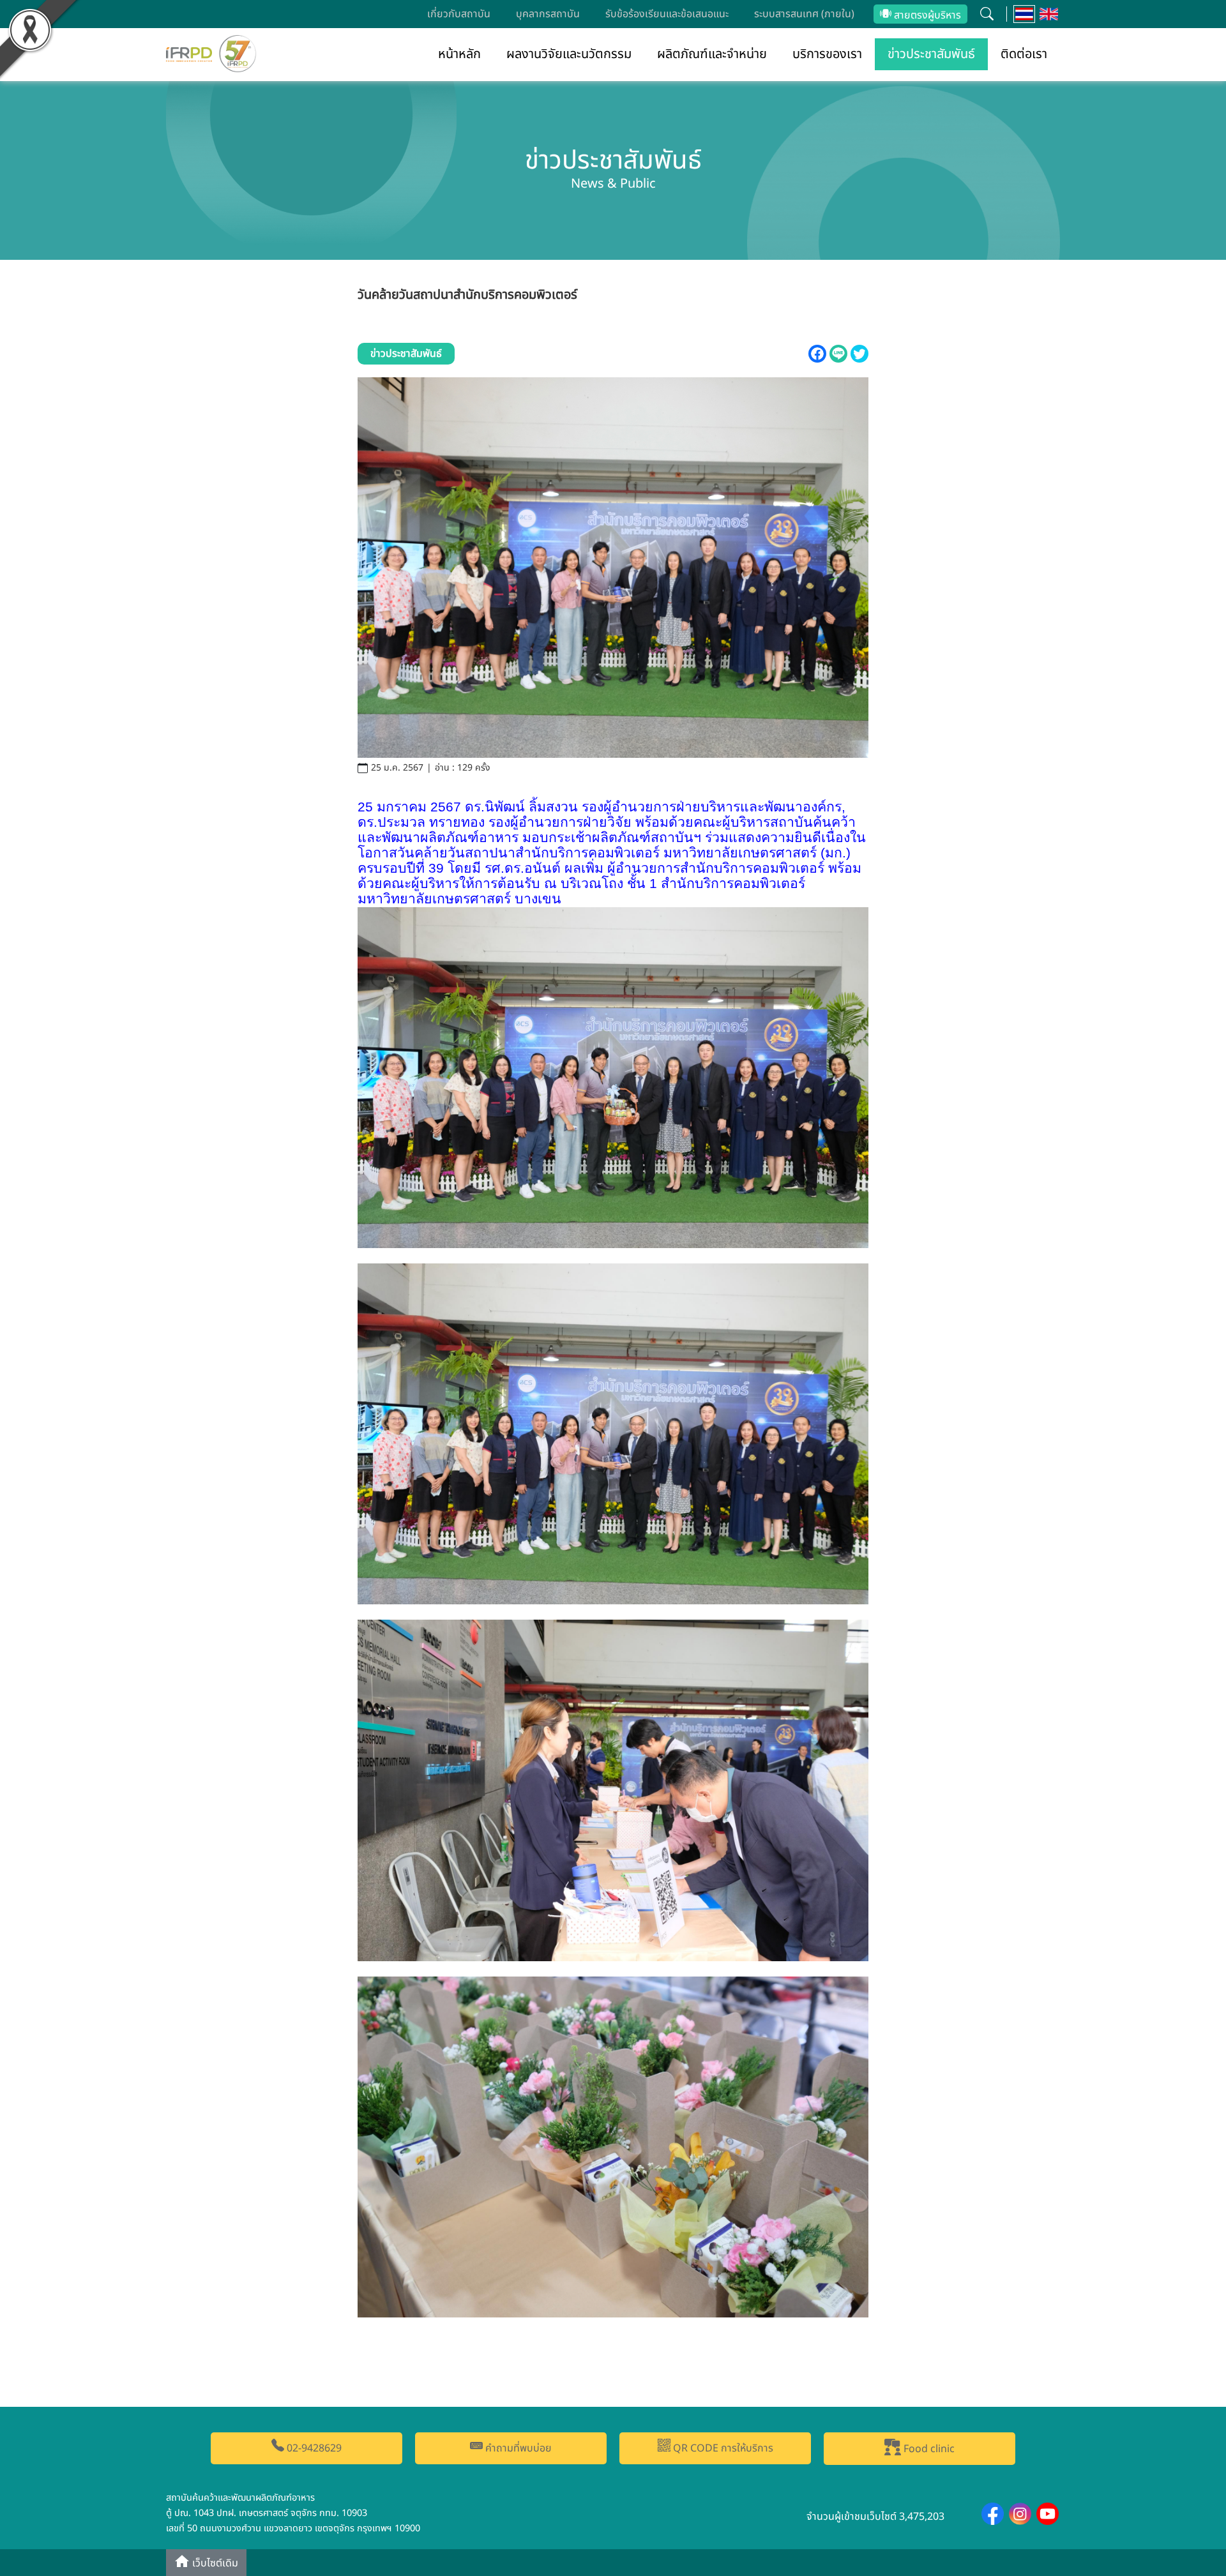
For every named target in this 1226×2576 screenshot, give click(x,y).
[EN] (1049, 14)
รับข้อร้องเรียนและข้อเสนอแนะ (667, 14)
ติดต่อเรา (1024, 54)
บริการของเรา (827, 54)
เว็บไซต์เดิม (214, 2564)
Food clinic (928, 2449)
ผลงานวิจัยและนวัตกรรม (569, 54)
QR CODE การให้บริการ (722, 2448)
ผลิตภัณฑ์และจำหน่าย (712, 54)
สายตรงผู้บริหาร (926, 15)
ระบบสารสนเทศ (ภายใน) (804, 14)
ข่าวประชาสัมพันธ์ (931, 54)
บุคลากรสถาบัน (548, 14)
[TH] (1025, 14)
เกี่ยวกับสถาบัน (459, 14)
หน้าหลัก (459, 54)
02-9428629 (313, 2448)
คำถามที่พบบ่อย (517, 2448)
